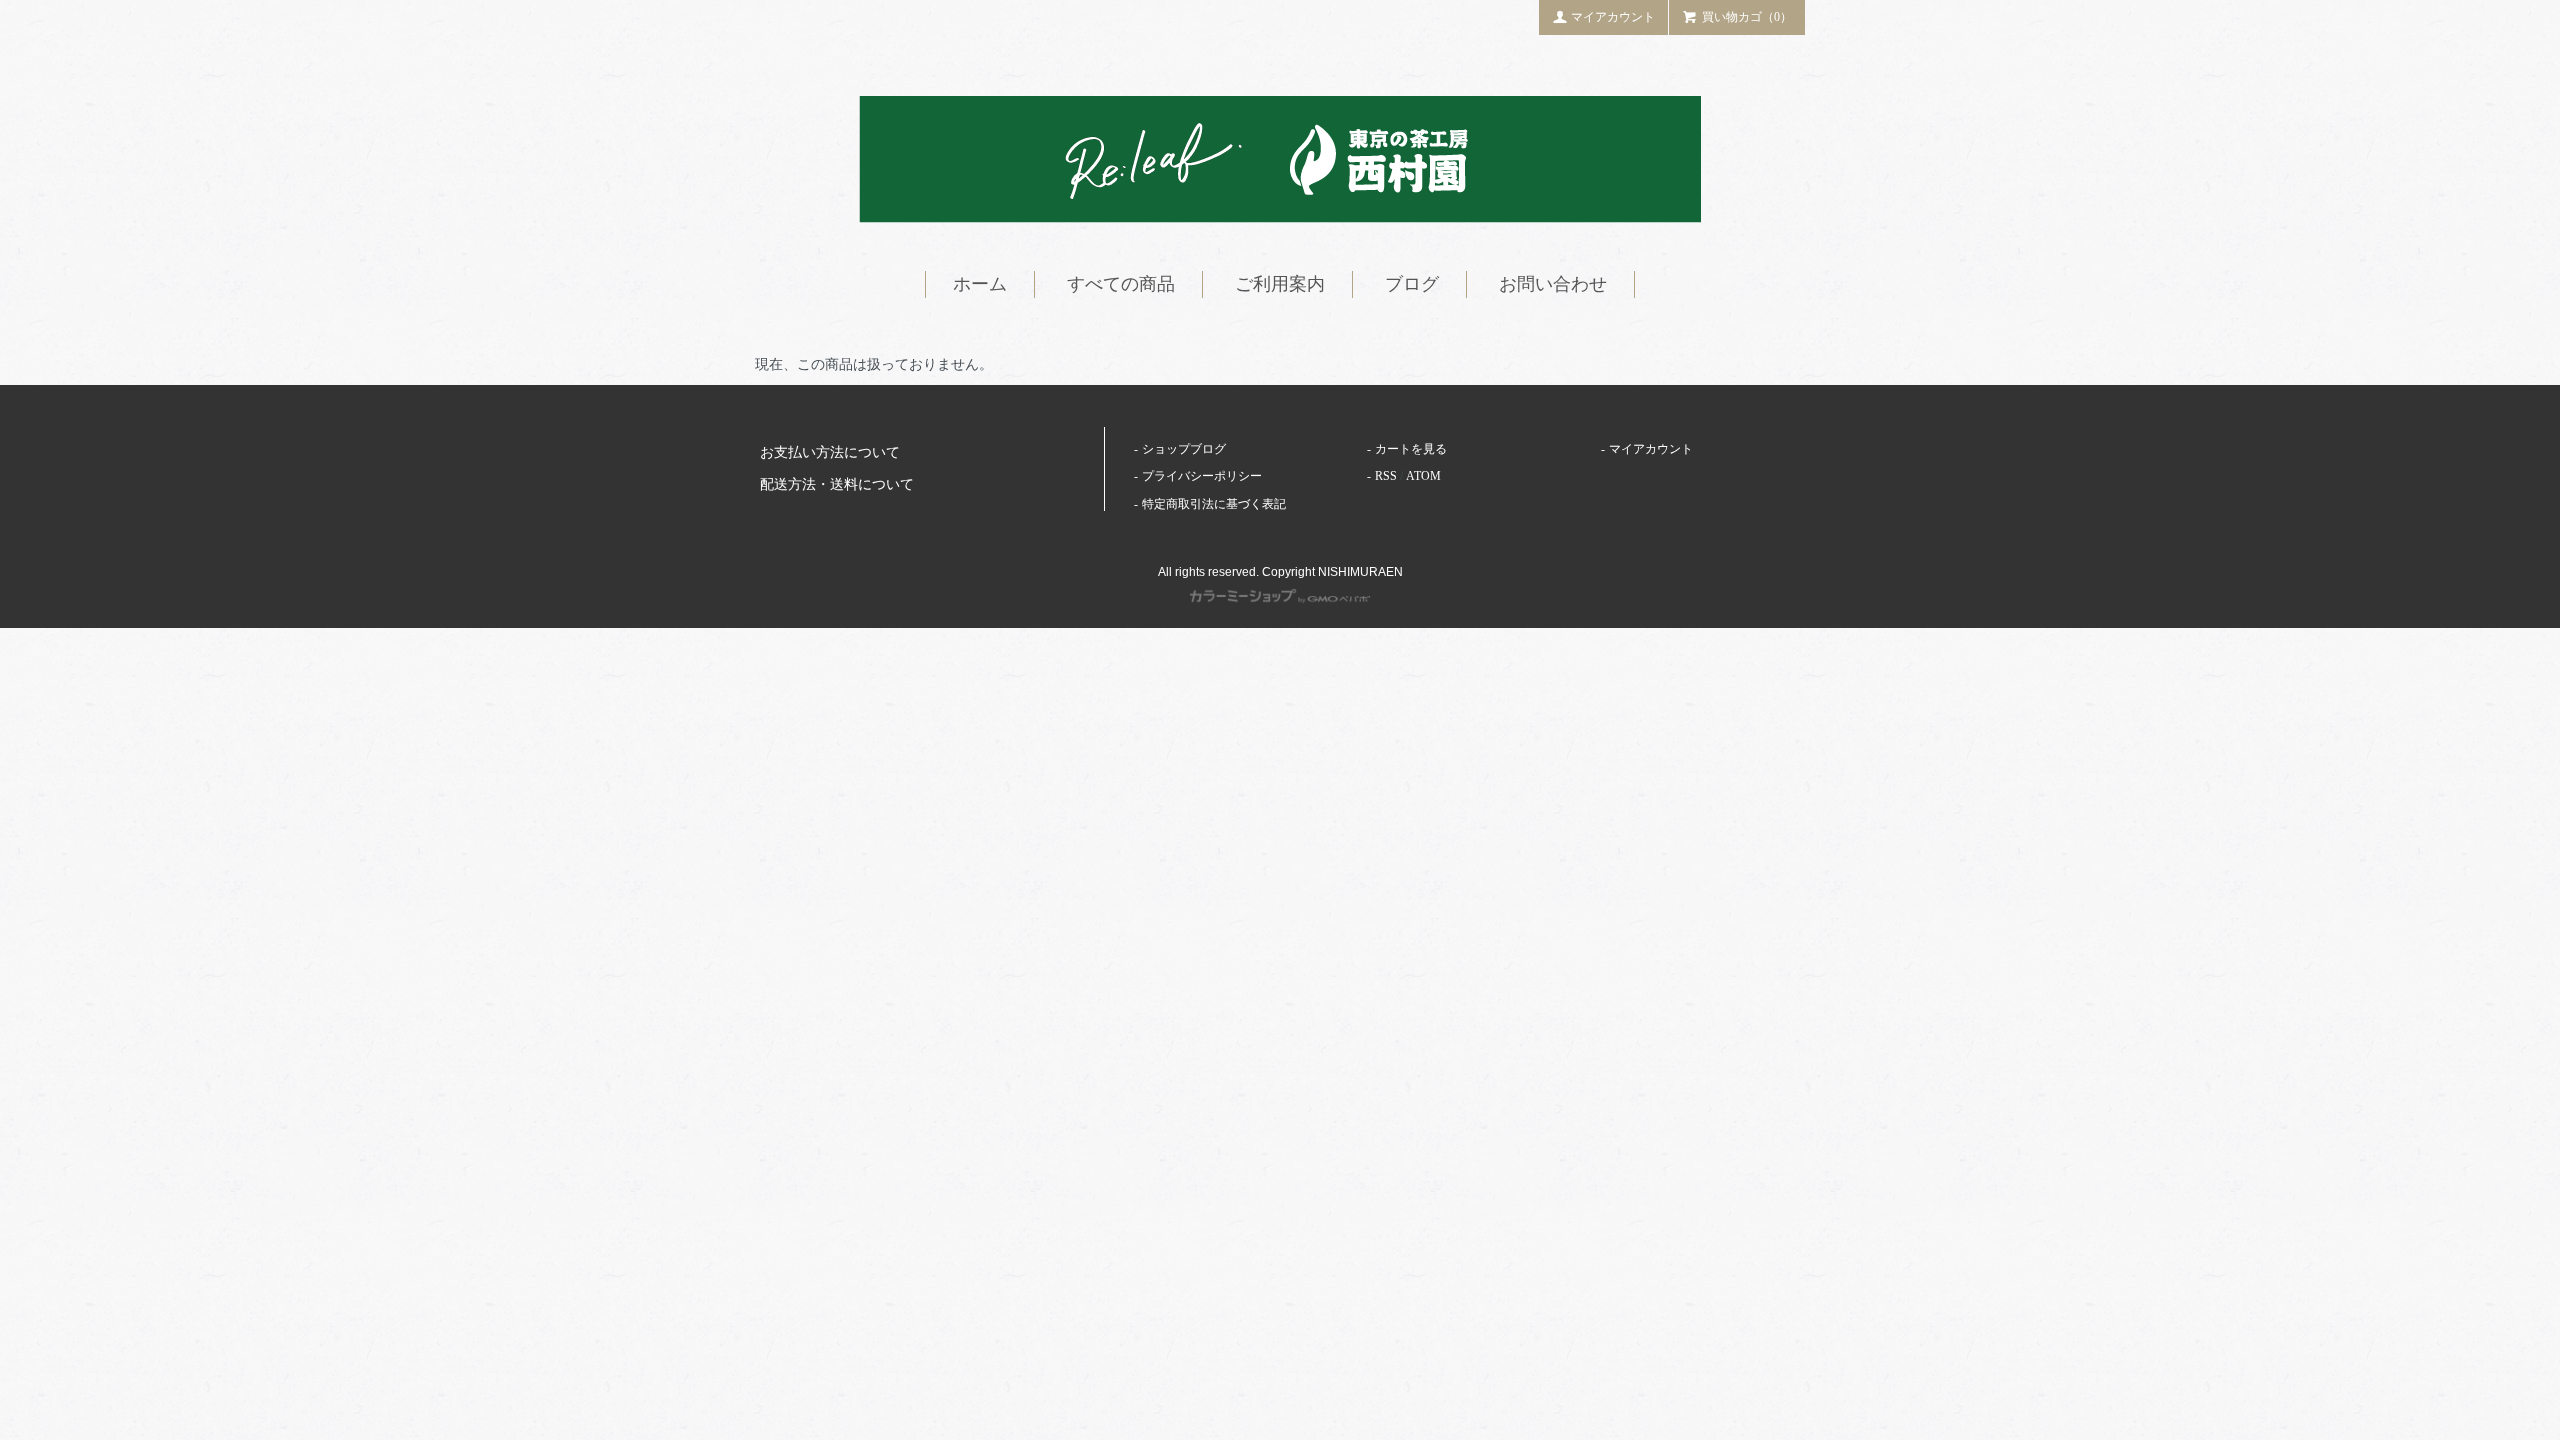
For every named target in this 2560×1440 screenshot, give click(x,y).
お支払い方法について (830, 452)
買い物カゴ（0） (1747, 17)
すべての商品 (1121, 284)
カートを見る (1411, 449)
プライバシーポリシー (1202, 476)
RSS (1386, 476)
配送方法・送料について (837, 484)
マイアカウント (1613, 17)
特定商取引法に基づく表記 (1214, 504)
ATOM (1423, 476)
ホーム (980, 284)
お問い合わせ (1553, 284)
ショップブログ (1184, 449)
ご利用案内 (1280, 284)
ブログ (1412, 284)
